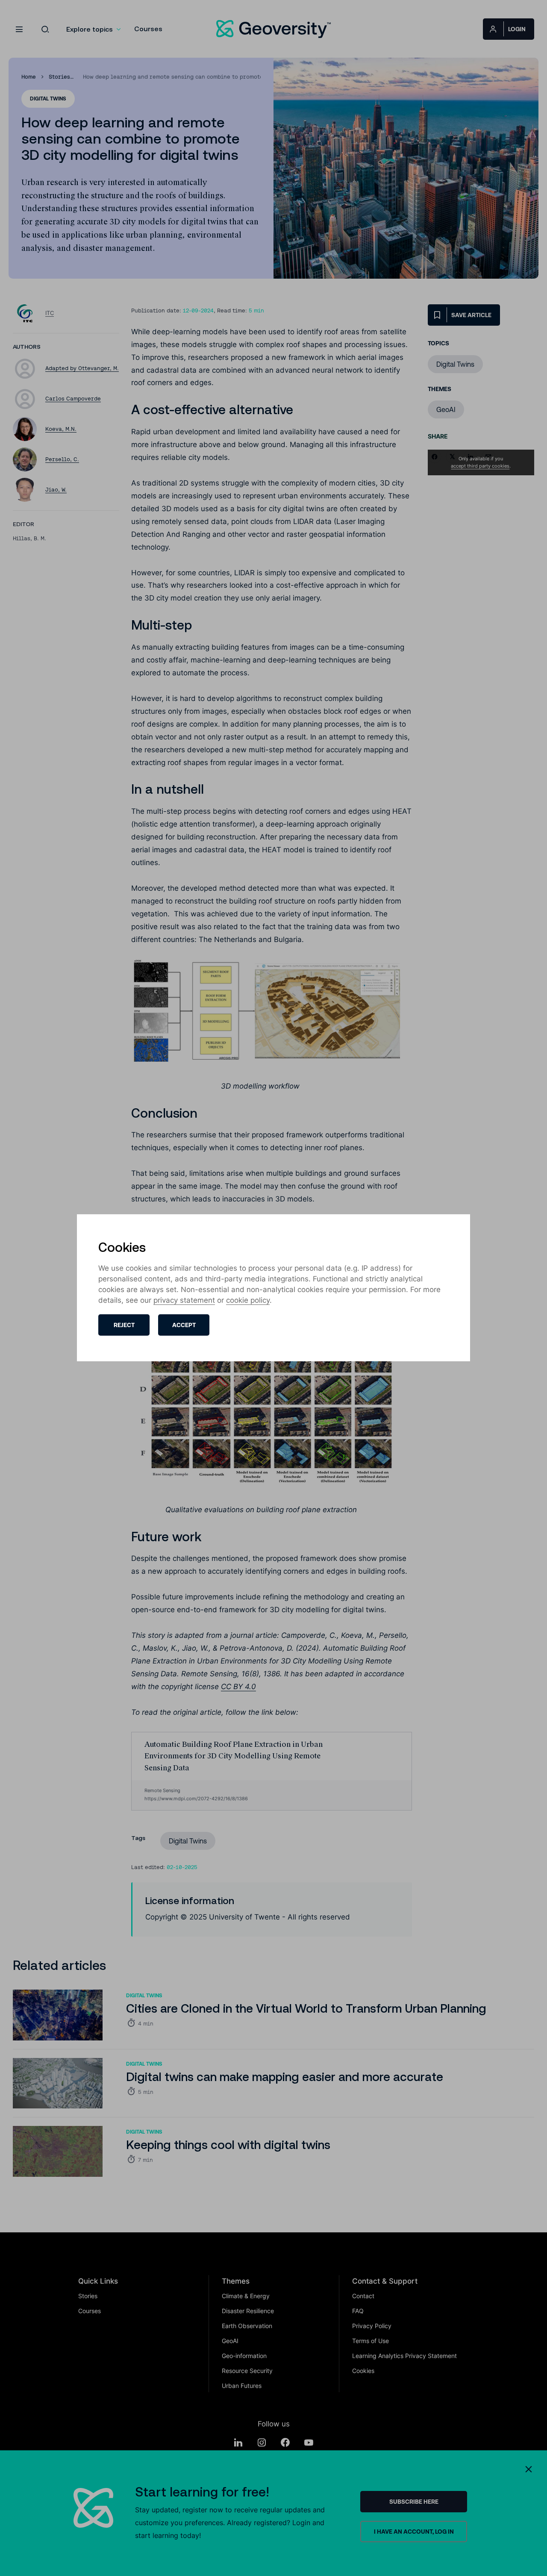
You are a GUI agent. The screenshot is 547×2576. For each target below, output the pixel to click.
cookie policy (248, 1301)
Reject (124, 1325)
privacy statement (184, 1301)
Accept (184, 1325)
